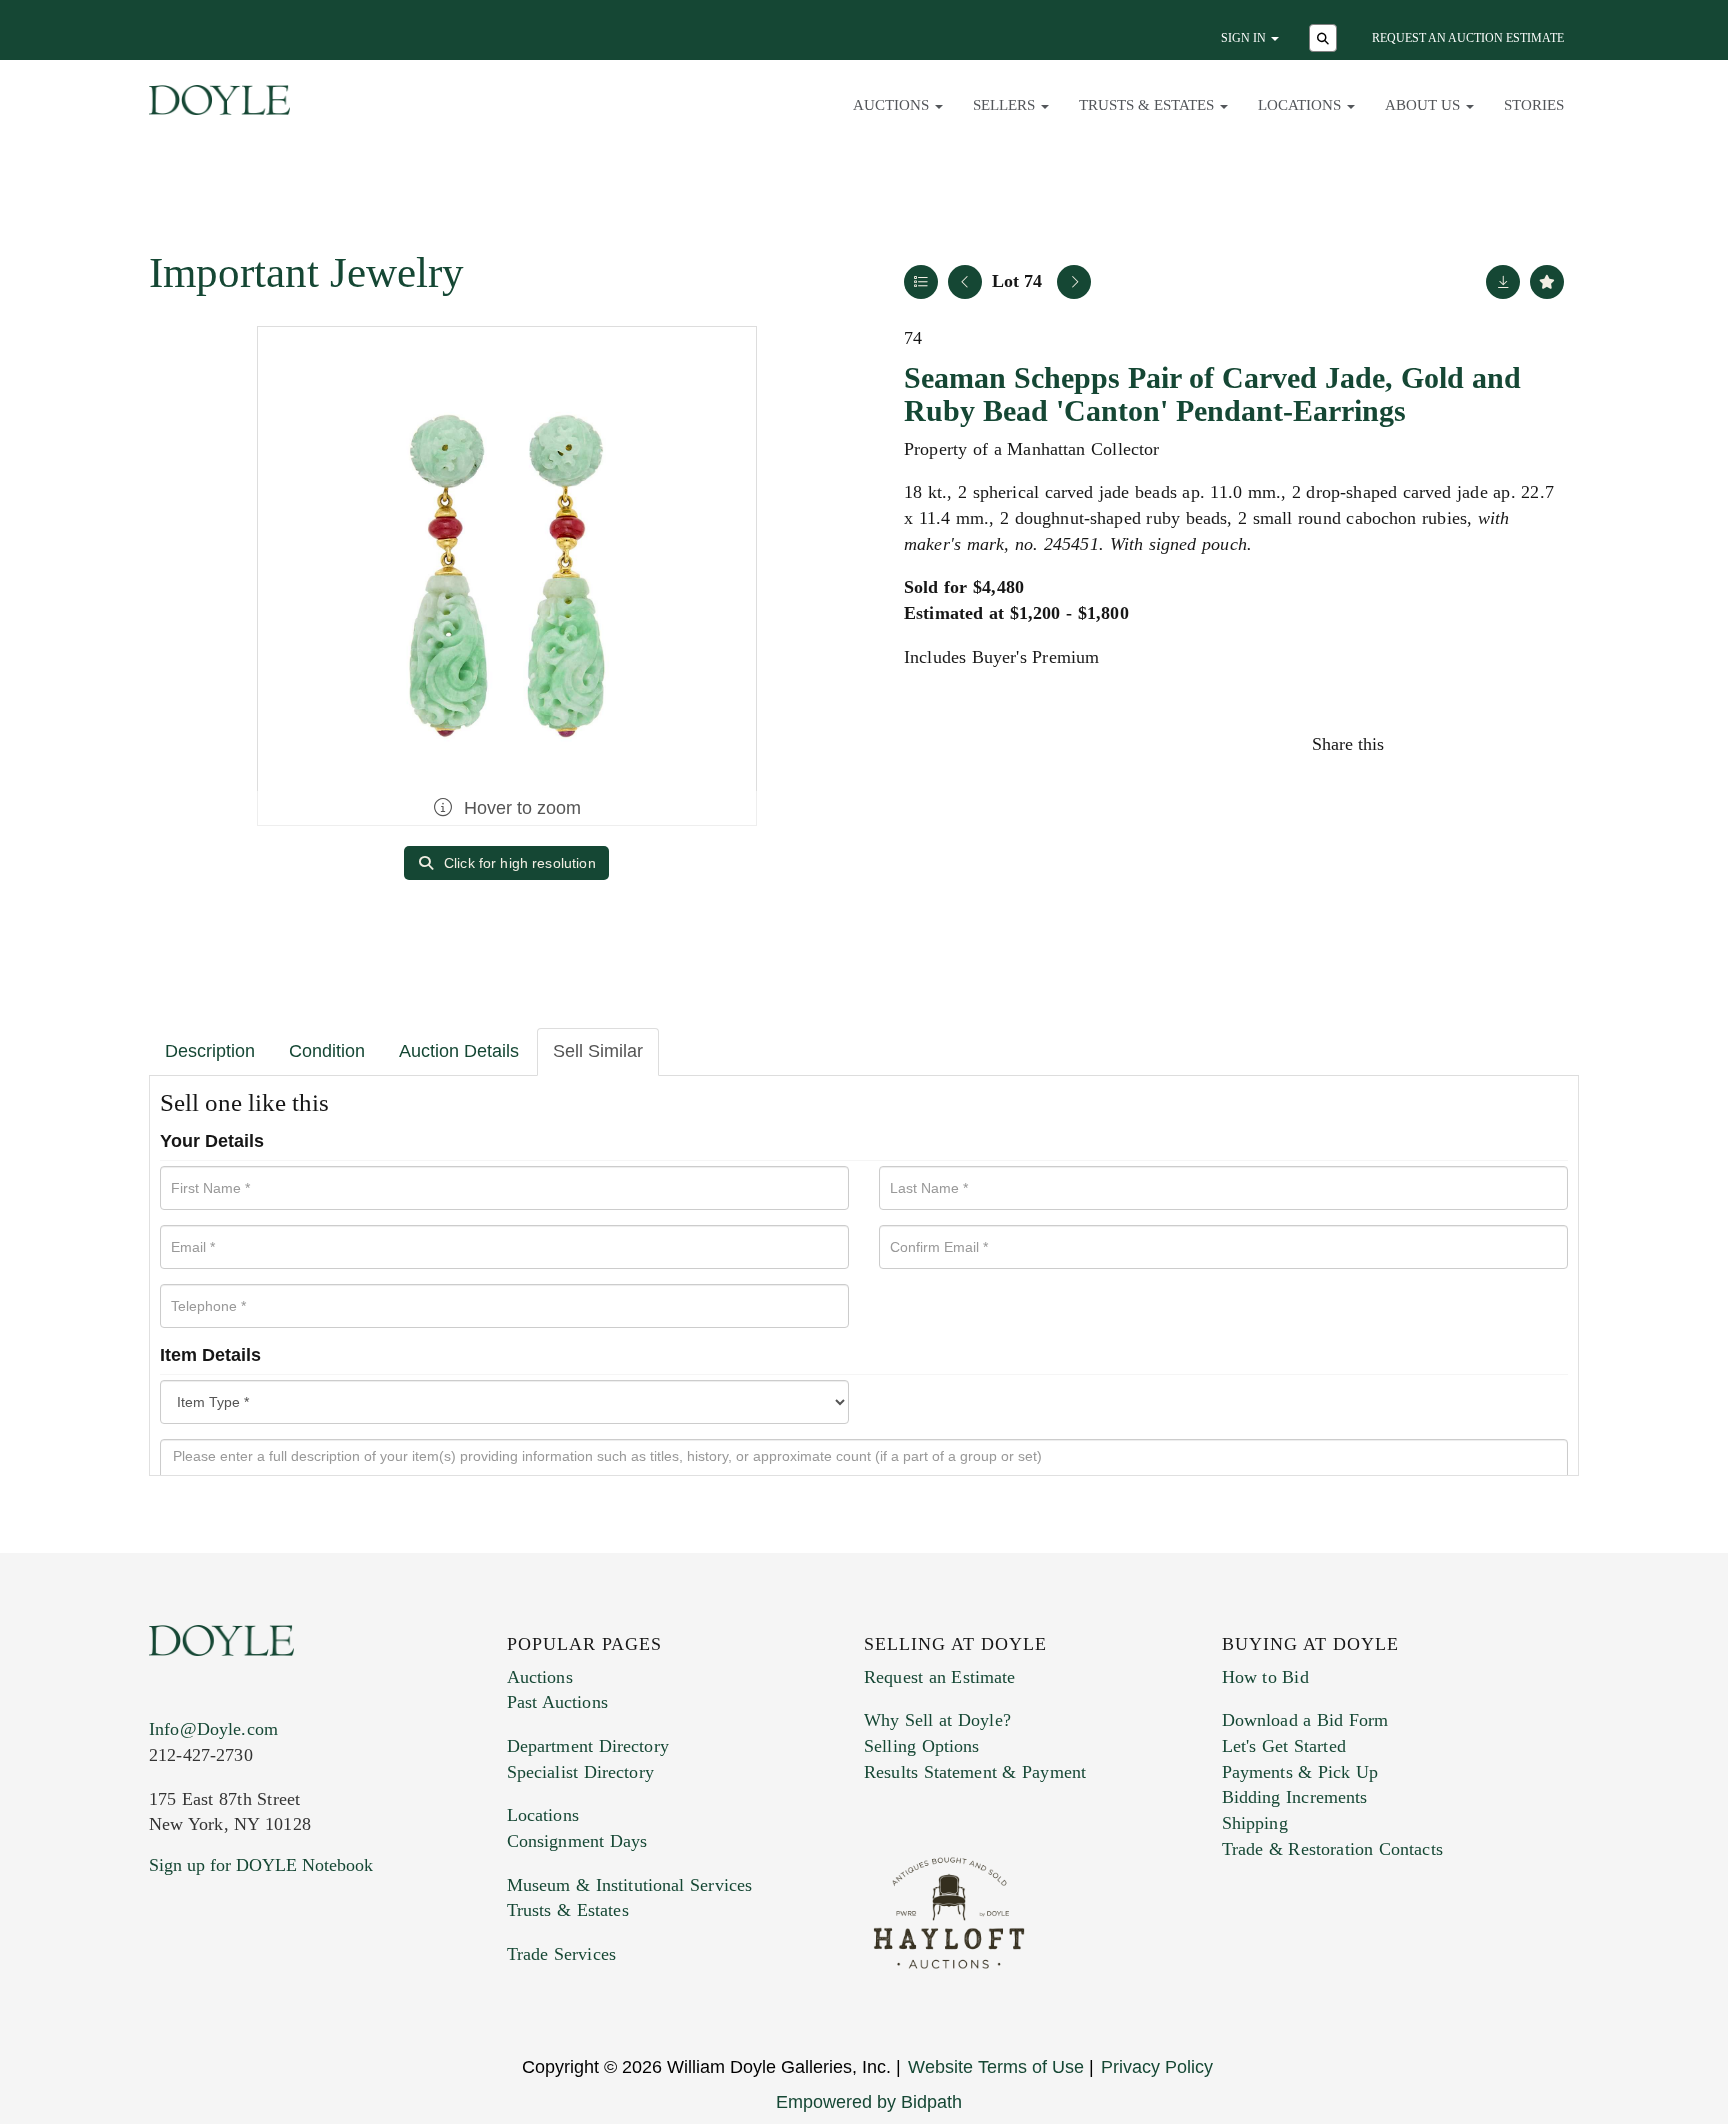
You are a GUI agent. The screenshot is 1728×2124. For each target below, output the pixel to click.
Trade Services (562, 1954)
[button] (1325, 40)
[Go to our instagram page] (1546, 744)
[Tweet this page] (1461, 744)
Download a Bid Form (1305, 1720)
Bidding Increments (1295, 1797)
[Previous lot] (965, 282)
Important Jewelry (306, 272)
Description (210, 1051)
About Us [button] (1424, 105)
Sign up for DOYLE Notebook (261, 1865)
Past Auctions (557, 1702)
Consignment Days (577, 1841)
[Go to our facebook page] (168, 1986)
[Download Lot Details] (1503, 282)
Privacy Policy (1157, 2067)
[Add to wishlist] (1547, 282)
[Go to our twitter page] (211, 1986)
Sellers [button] (1006, 105)
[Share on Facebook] (1418, 744)
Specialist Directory (580, 1772)
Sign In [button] (1245, 38)
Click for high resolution (518, 863)
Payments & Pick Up (1300, 1772)
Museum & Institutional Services (630, 1885)
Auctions (540, 1677)
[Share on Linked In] (1503, 744)
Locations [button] (1301, 105)
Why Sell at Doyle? (937, 1720)
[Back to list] (921, 282)
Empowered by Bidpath (869, 2102)
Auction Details (459, 1051)
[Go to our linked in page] (253, 1986)
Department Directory (588, 1746)
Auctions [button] (893, 105)
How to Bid (1265, 1677)
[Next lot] (1074, 282)
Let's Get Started (1284, 1746)
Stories (1534, 105)
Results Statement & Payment (975, 1772)
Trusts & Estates (568, 1910)
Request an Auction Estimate (1468, 38)
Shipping (1255, 1823)
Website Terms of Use (996, 2067)
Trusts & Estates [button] (1148, 105)
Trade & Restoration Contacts (1332, 1849)
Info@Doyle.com (213, 1729)
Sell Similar (598, 1051)
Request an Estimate (940, 1677)
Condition (327, 1051)
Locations (543, 1815)
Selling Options (922, 1746)
